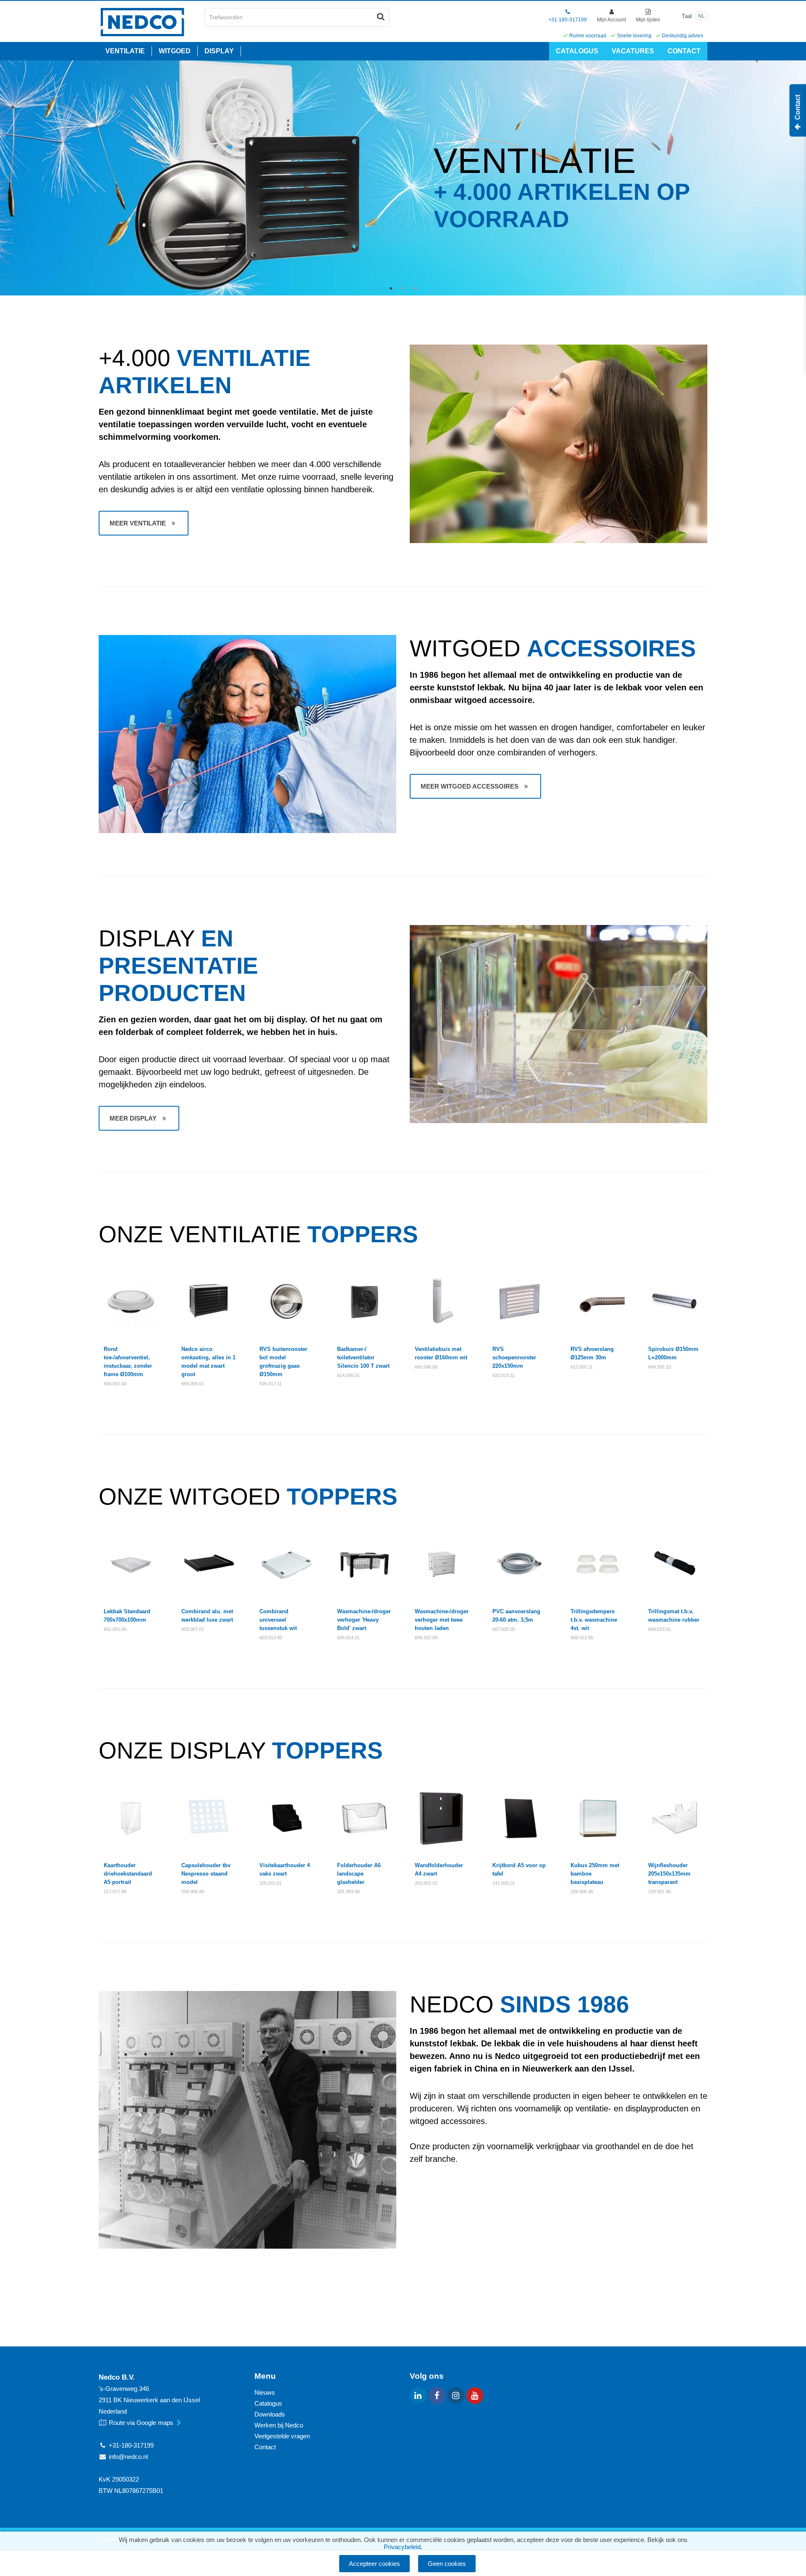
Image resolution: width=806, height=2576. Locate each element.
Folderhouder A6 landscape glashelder (359, 1874)
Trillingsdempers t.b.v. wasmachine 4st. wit (594, 1620)
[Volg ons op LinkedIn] (418, 2396)
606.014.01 (348, 1638)
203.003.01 (426, 1883)
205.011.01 (271, 1883)
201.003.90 (348, 1892)
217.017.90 (115, 1892)
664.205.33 (659, 1367)
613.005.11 (582, 1367)
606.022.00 (426, 1638)
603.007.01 (193, 1629)
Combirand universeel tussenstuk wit (278, 1620)
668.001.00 (115, 1384)
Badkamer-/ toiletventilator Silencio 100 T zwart (363, 1357)
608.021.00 (582, 1638)
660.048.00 (426, 1367)
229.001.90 (659, 1892)
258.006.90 (193, 1892)
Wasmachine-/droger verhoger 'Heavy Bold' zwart (364, 1620)
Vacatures (633, 51)
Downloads (270, 2414)
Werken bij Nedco (279, 2425)
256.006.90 (582, 1892)
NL (701, 16)
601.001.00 (115, 1629)
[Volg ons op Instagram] (456, 2396)
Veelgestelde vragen (282, 2436)
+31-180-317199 (568, 20)
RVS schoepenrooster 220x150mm (514, 1357)
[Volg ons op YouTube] (475, 2396)
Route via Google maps (142, 2423)
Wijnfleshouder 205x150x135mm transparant (669, 1874)
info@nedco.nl (128, 2457)
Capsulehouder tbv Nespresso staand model (206, 1874)
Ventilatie (125, 51)
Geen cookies (447, 2564)
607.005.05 (504, 1629)
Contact (684, 51)
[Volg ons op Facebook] (437, 2396)
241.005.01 (504, 1883)
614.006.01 (348, 1375)
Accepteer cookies (374, 2564)
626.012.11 (271, 1384)
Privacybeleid (402, 2547)
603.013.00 (271, 1638)
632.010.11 (504, 1375)
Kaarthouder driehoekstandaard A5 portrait (128, 1874)
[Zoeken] (381, 17)
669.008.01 (193, 1384)
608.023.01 (659, 1629)
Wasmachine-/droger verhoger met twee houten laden (442, 1620)
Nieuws (265, 2392)
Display (219, 51)
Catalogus (577, 51)
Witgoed (175, 51)
